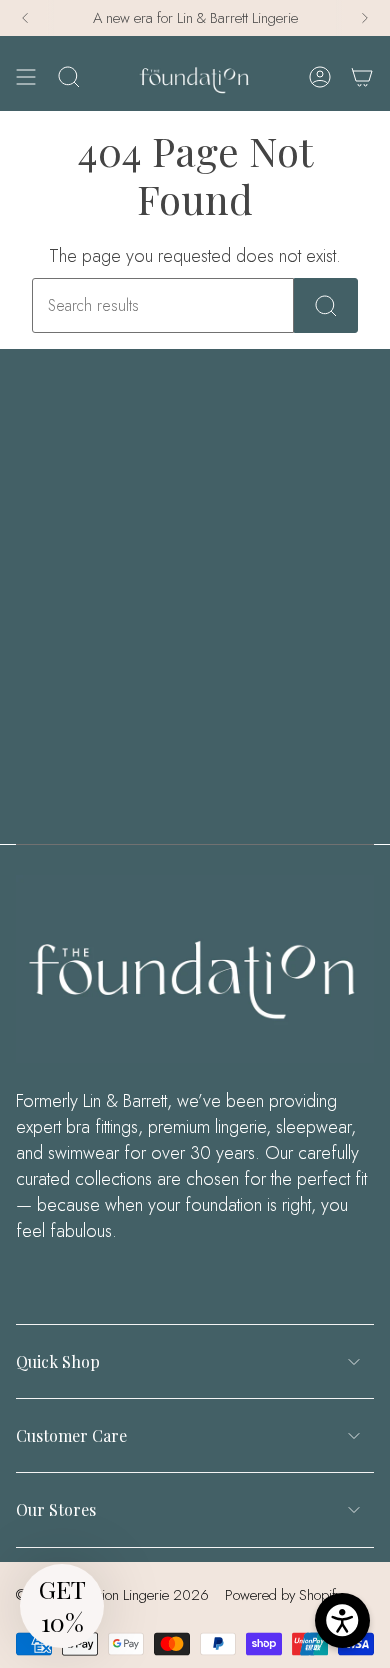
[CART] (362, 76)
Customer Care (71, 1435)
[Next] (365, 18)
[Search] (326, 305)
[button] (62, 1606)
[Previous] (25, 18)
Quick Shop (58, 1361)
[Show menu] (26, 76)
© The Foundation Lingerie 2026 (112, 1595)
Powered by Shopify (283, 1595)
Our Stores (56, 1509)
